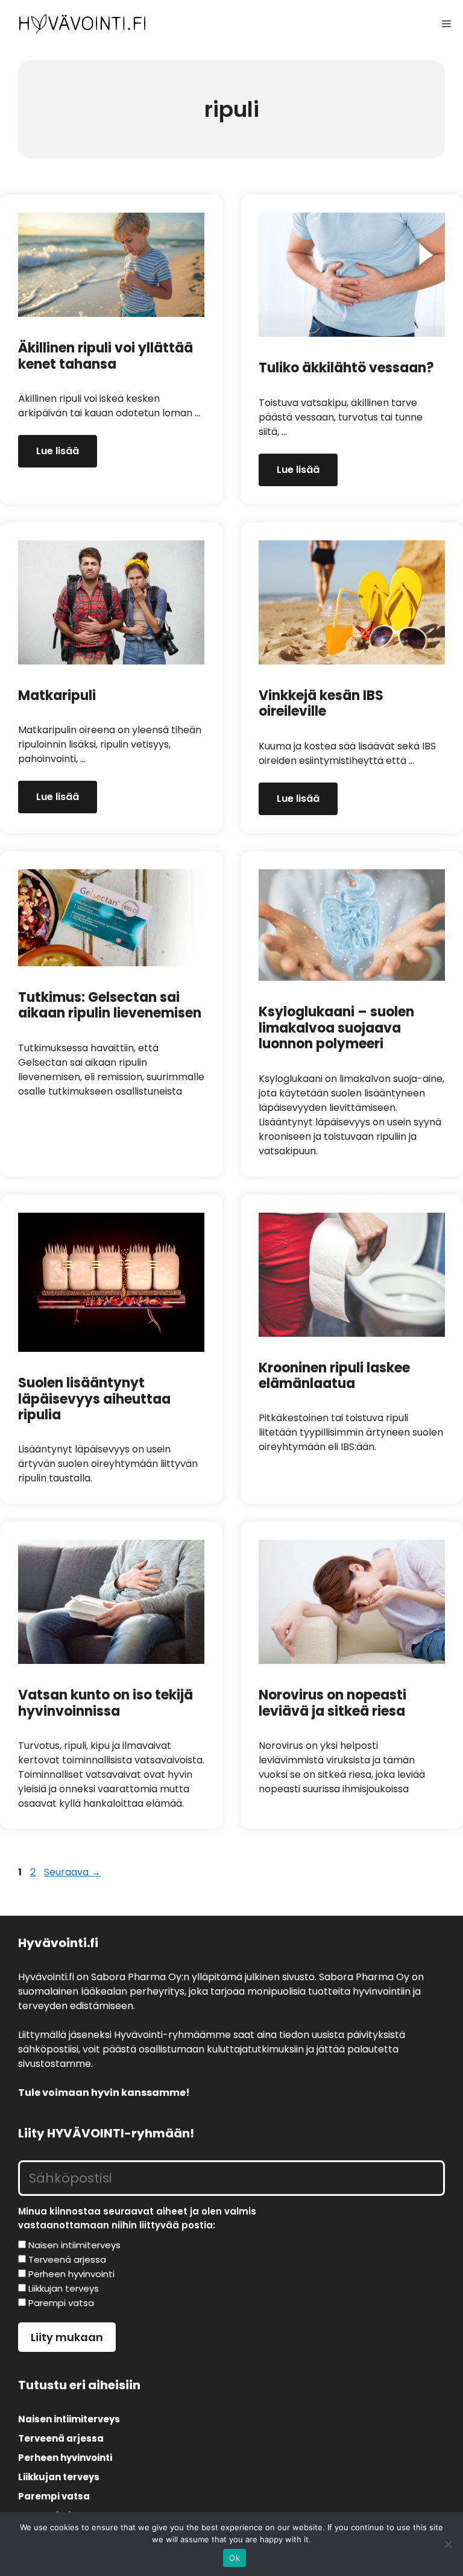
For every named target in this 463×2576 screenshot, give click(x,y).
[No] (448, 2544)
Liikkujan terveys (59, 2477)
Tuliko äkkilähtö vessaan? (346, 368)
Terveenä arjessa (61, 2438)
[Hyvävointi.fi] (82, 24)
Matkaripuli (57, 696)
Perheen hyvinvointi (65, 2458)
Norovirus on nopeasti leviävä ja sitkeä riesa (332, 1703)
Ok (235, 2558)
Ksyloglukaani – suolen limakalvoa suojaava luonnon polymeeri (336, 1028)
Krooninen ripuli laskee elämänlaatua (334, 1376)
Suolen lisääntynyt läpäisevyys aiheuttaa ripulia (94, 1399)
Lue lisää (58, 451)
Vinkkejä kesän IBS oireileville (321, 703)
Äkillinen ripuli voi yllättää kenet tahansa (106, 356)
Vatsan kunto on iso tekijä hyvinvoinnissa (106, 1703)
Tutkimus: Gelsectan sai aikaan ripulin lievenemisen (110, 1005)
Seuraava (72, 1872)
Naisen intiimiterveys (69, 2419)
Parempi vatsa (54, 2496)
